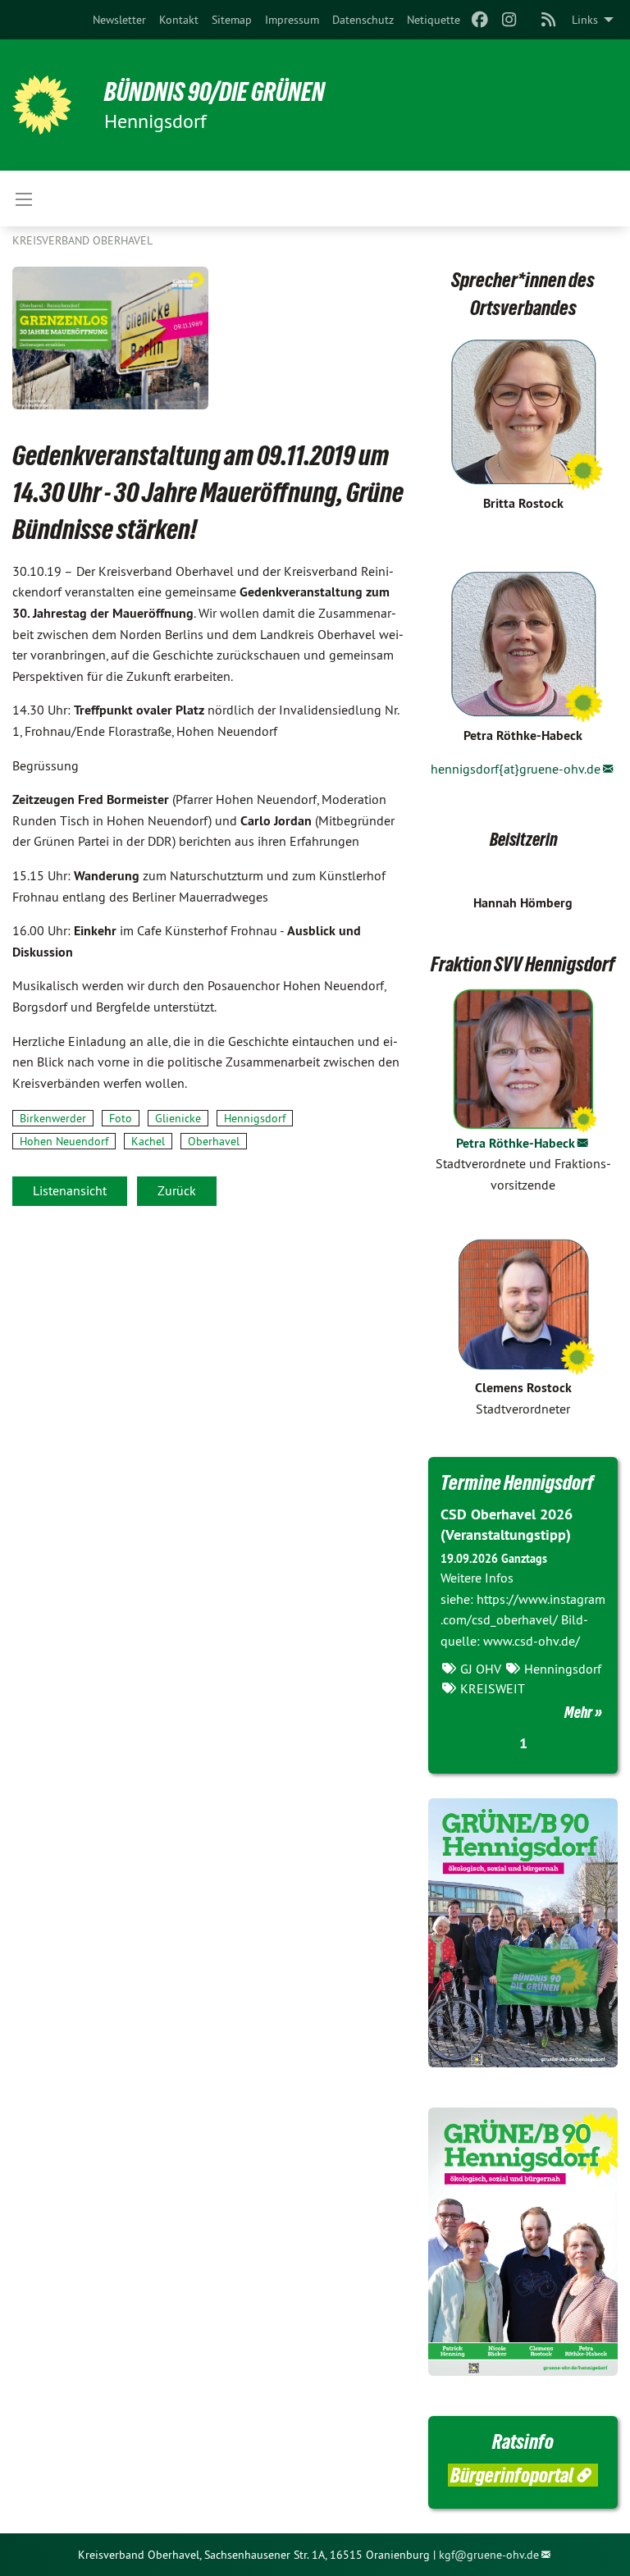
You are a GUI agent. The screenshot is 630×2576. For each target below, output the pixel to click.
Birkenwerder (53, 1118)
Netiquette (434, 20)
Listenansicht (70, 1190)
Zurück (177, 1190)
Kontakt (179, 20)
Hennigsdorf (255, 1118)
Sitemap (232, 20)
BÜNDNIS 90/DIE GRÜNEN (215, 92)
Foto (121, 1118)
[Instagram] (510, 20)
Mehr (578, 1712)
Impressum (292, 20)
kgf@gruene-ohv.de (489, 2555)
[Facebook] (479, 20)
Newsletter (119, 20)
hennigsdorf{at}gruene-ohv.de (516, 769)
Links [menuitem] (585, 20)
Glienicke (178, 1118)
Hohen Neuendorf (64, 1141)
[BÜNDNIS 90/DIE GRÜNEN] (42, 105)
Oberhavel (214, 1141)
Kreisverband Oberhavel (82, 240)
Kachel (148, 1141)
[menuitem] (119, 20)
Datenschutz (363, 20)
